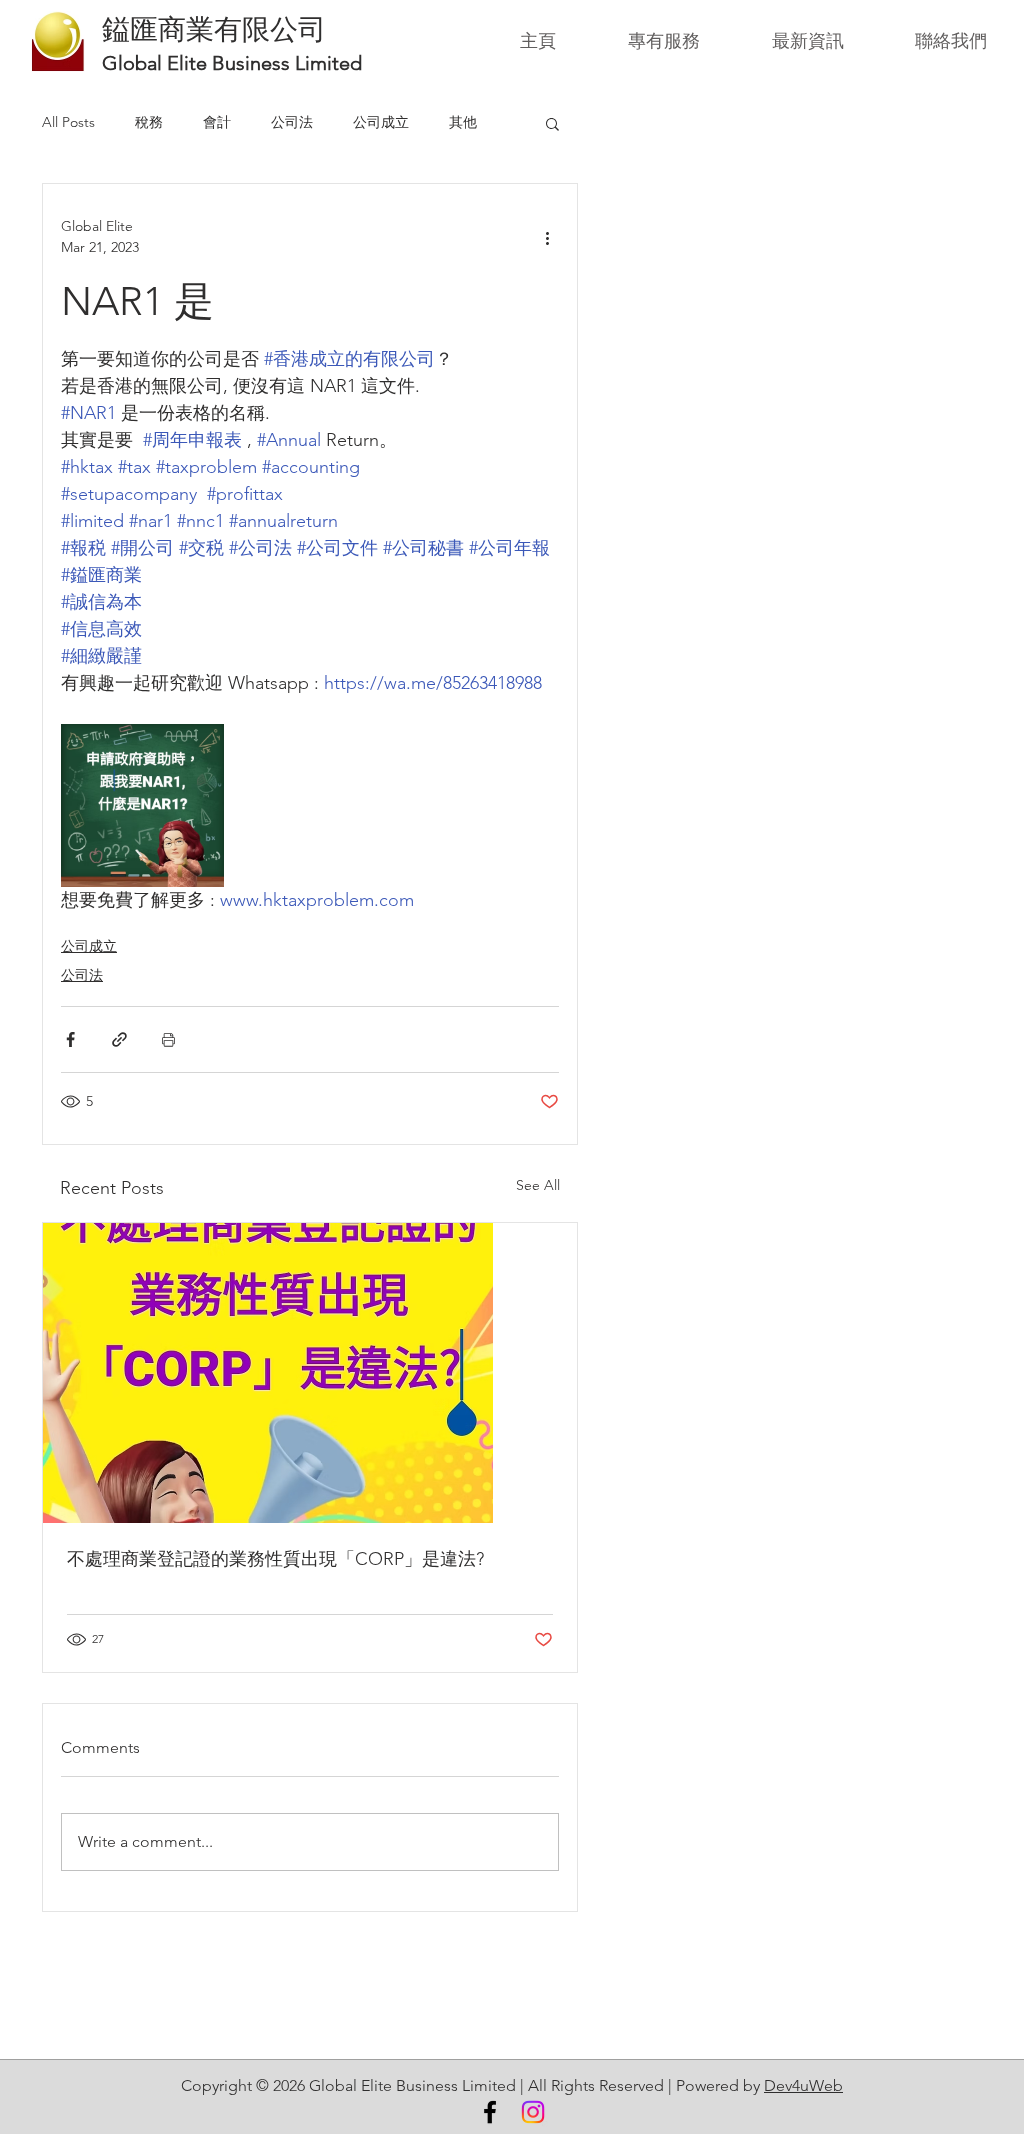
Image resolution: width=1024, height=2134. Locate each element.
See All (538, 1185)
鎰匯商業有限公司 (214, 29)
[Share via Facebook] (70, 1039)
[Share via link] (119, 1039)
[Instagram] (533, 2112)
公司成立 (381, 122)
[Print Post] (168, 1039)
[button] (552, 123)
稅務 (149, 122)
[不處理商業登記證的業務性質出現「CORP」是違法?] (310, 1373)
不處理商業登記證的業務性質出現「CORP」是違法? (275, 1559)
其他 (463, 122)
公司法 (292, 122)
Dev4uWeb (803, 2085)
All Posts (68, 122)
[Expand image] (142, 805)
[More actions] (547, 237)
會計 (217, 122)
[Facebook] (490, 2112)
